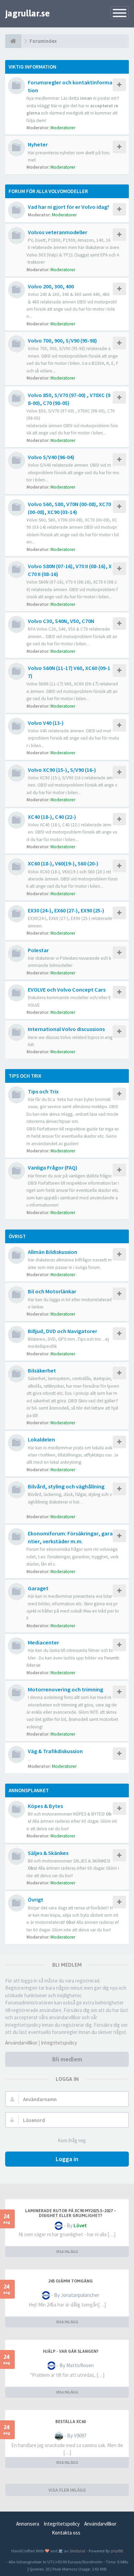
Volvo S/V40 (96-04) (51, 457)
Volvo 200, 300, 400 (51, 286)
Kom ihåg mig (72, 2140)
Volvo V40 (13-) (46, 723)
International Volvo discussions (66, 1029)
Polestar (38, 950)
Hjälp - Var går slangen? (71, 2351)
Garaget (38, 1588)
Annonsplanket (29, 1790)
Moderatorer (63, 128)
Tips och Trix (25, 1076)
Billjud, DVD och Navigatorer (63, 1331)
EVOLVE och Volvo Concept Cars (67, 990)
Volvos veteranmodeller (58, 232)
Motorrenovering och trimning (65, 1689)
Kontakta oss (66, 2533)
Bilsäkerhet (42, 1370)
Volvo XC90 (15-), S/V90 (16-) (62, 770)
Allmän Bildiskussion (53, 1252)
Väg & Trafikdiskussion (55, 1751)
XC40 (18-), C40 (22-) (52, 817)
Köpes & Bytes (45, 1806)
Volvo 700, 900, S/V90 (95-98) (62, 340)
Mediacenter (43, 1642)
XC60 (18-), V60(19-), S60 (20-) (63, 863)
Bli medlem (67, 2059)
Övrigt (17, 1236)
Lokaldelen (41, 1439)
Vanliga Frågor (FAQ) (53, 1167)
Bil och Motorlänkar (52, 1291)
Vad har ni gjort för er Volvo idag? (69, 207)
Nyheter (38, 144)
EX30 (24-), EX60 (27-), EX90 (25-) (66, 910)
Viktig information (32, 67)
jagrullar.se (27, 13)
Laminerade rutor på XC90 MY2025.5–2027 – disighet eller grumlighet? (71, 2213)
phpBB (117, 2551)
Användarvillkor (21, 2043)
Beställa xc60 (70, 2422)
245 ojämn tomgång (71, 2281)
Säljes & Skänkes (48, 1853)
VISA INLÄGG (67, 2251)
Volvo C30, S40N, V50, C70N (61, 621)
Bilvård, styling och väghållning (66, 1486)
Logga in (67, 2159)
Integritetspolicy (59, 2043)
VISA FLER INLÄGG (67, 2490)
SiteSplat (77, 2551)
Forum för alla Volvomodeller (48, 191)
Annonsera (28, 2524)
